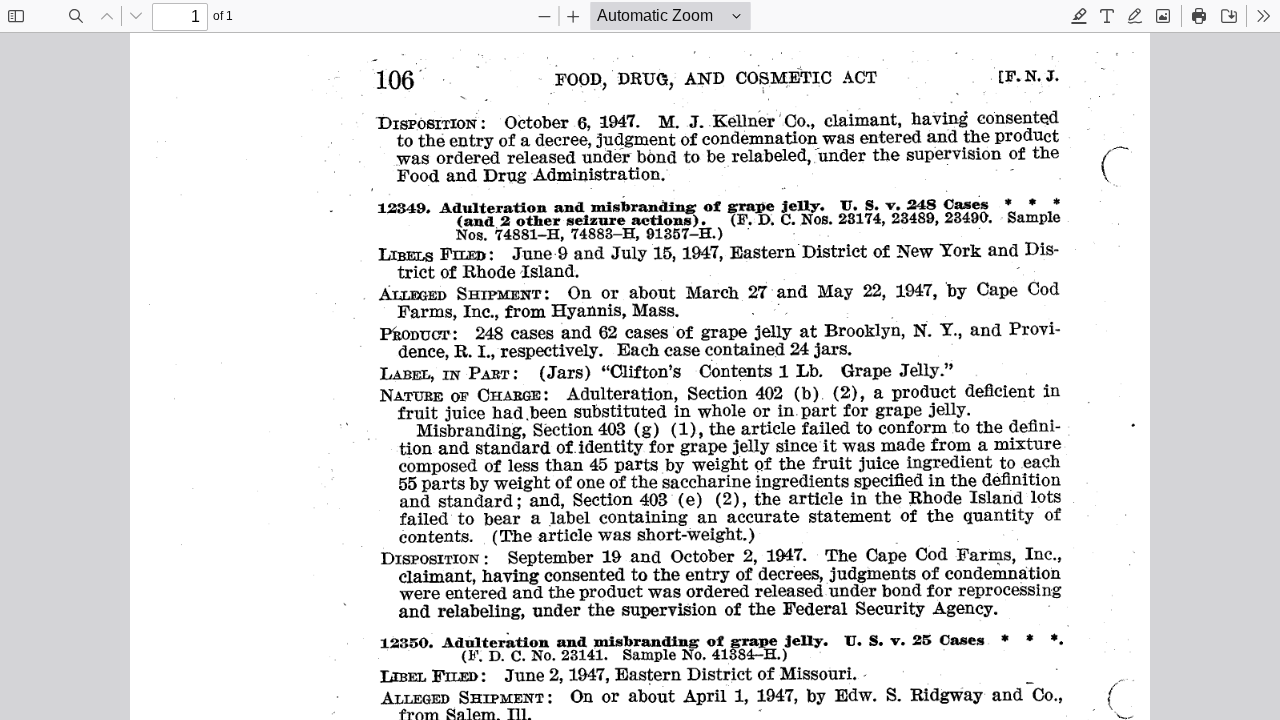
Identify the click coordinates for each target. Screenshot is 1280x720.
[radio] (1079, 16)
